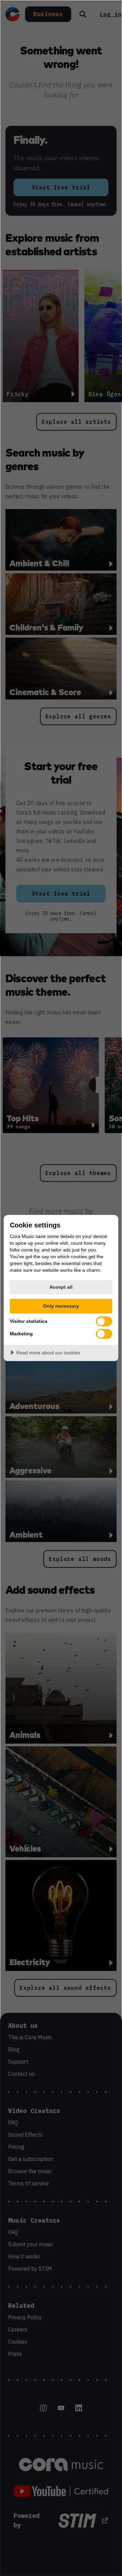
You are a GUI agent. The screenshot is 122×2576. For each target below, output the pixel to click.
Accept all (61, 1287)
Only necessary (61, 1306)
